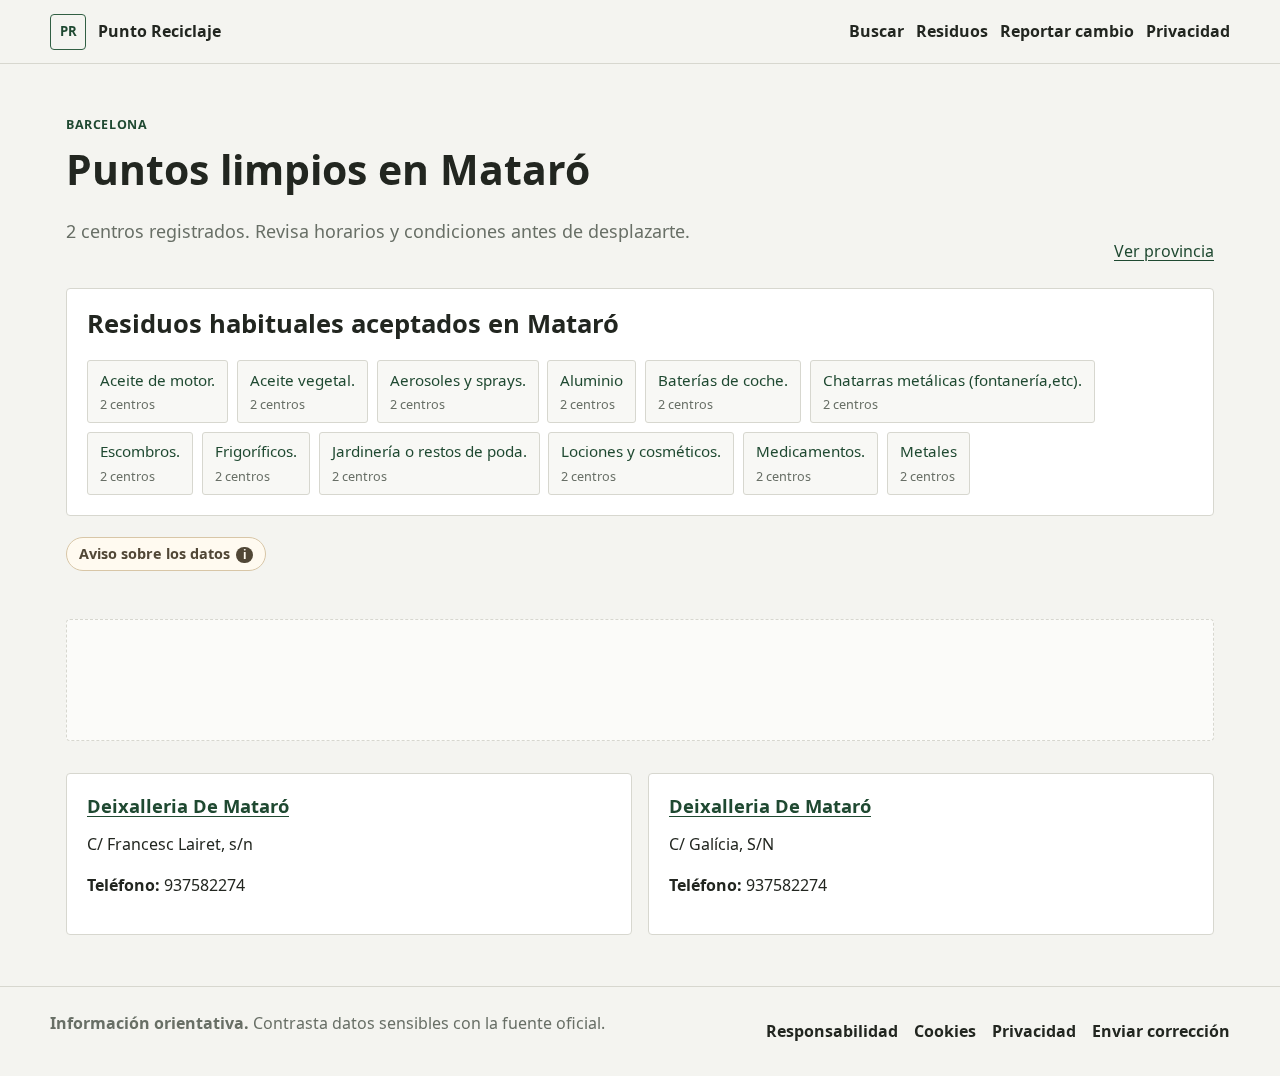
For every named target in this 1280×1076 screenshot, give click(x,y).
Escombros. (140, 451)
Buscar (876, 31)
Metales (928, 451)
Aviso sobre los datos (154, 553)
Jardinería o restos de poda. (429, 451)
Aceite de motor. (157, 380)
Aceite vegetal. (302, 380)
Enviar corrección (1161, 1031)
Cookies (945, 1031)
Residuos (952, 31)
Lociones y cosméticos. (641, 451)
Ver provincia (1164, 251)
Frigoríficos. (256, 451)
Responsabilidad (832, 1031)
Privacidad (1188, 31)
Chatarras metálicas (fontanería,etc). (952, 380)
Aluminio (591, 380)
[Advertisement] (640, 680)
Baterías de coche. (723, 380)
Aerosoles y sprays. (458, 380)
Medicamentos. (810, 451)
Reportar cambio (1067, 31)
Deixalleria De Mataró (188, 805)
